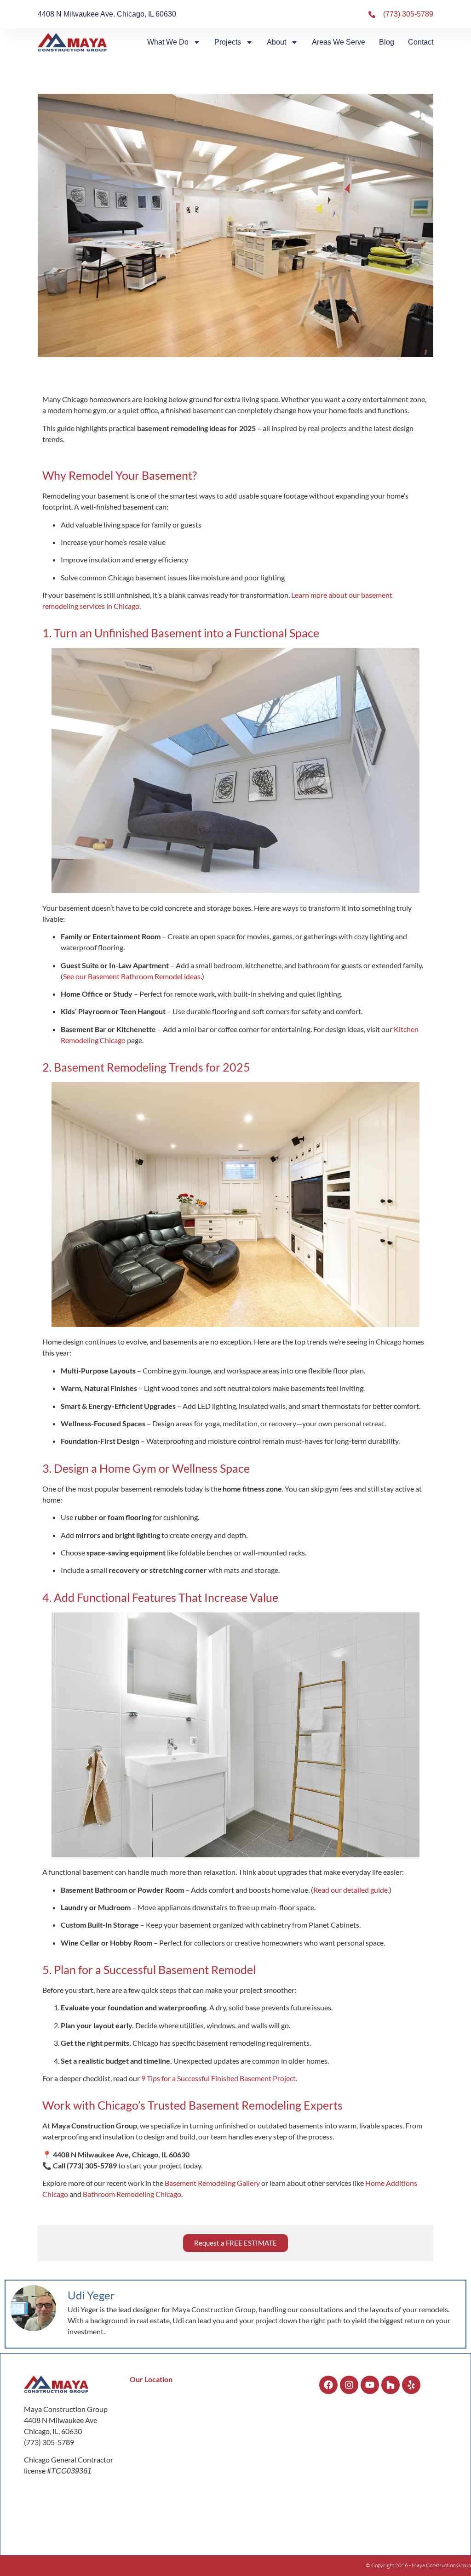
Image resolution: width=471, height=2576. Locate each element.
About (276, 42)
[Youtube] (370, 2385)
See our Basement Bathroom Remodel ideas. (132, 976)
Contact (421, 42)
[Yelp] (411, 2385)
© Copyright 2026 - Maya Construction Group (418, 2565)
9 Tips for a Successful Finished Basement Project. (219, 2078)
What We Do (168, 42)
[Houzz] (391, 2385)
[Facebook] (328, 2385)
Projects (228, 42)
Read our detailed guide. (351, 1890)
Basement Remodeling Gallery (212, 2183)
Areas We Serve (339, 42)
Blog (387, 42)
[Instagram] (349, 2385)
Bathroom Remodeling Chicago (132, 2194)
